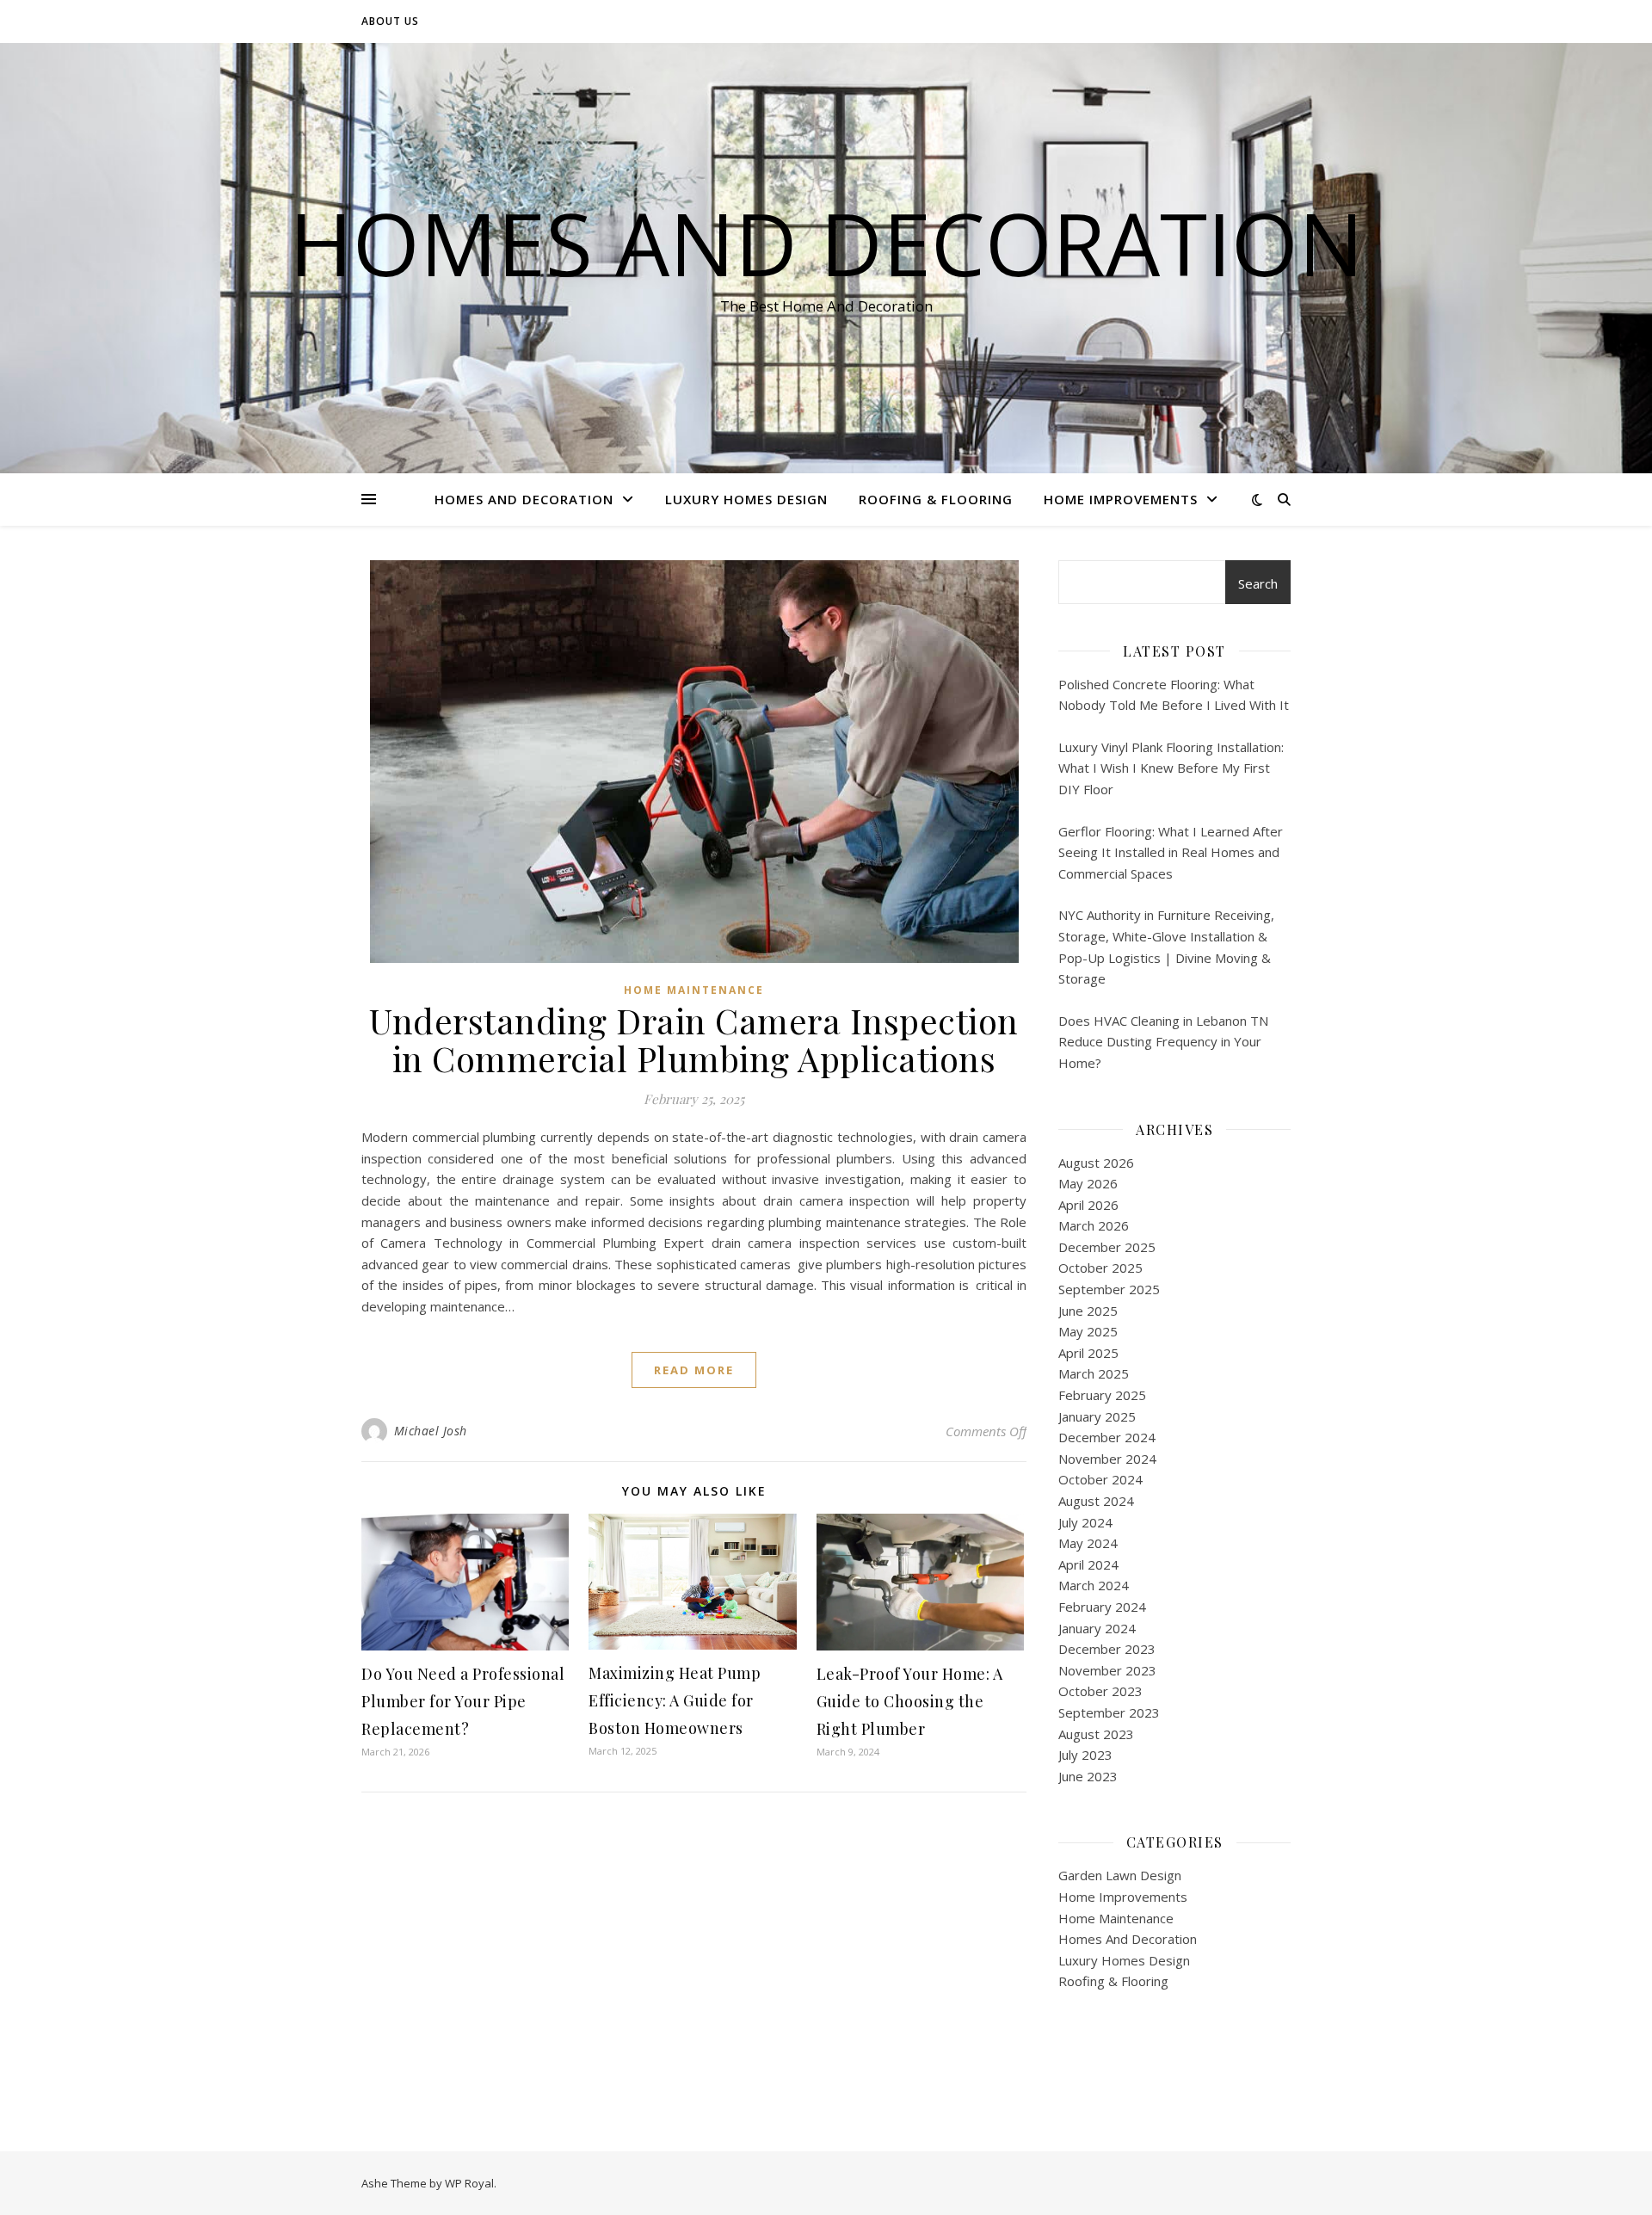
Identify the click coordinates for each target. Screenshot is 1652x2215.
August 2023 (1096, 1734)
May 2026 (1088, 1183)
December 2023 (1107, 1649)
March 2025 (1094, 1373)
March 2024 (1094, 1585)
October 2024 (1100, 1479)
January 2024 (1097, 1628)
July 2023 (1085, 1755)
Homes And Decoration (826, 243)
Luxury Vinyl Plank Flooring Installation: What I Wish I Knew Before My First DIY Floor (1171, 768)
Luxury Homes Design (746, 499)
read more (694, 1370)
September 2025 (1109, 1289)
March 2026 (1094, 1225)
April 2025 (1088, 1353)
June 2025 (1088, 1311)
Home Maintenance (694, 990)
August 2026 (1096, 1163)
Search (1258, 583)
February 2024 (1102, 1607)
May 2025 (1088, 1331)
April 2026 (1088, 1205)
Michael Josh (431, 1431)
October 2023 (1100, 1691)
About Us (390, 21)
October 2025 (1100, 1268)
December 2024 (1107, 1437)
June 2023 (1088, 1776)
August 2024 (1096, 1501)
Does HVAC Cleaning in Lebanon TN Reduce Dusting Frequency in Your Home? (1163, 1042)
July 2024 (1085, 1522)
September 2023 (1109, 1712)
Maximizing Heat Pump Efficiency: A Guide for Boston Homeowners (675, 1700)
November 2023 (1107, 1670)
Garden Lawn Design (1120, 1875)
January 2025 (1097, 1416)
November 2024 (1107, 1459)
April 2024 (1088, 1564)
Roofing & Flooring (936, 499)
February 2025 (1102, 1395)
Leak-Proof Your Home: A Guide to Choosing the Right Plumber (910, 1701)
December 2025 (1107, 1247)
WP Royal (469, 2183)
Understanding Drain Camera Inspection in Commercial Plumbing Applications (694, 1039)
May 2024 (1088, 1543)
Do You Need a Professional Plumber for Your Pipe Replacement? (463, 1701)
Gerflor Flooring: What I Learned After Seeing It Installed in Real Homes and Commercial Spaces (1171, 852)
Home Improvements (1121, 499)
